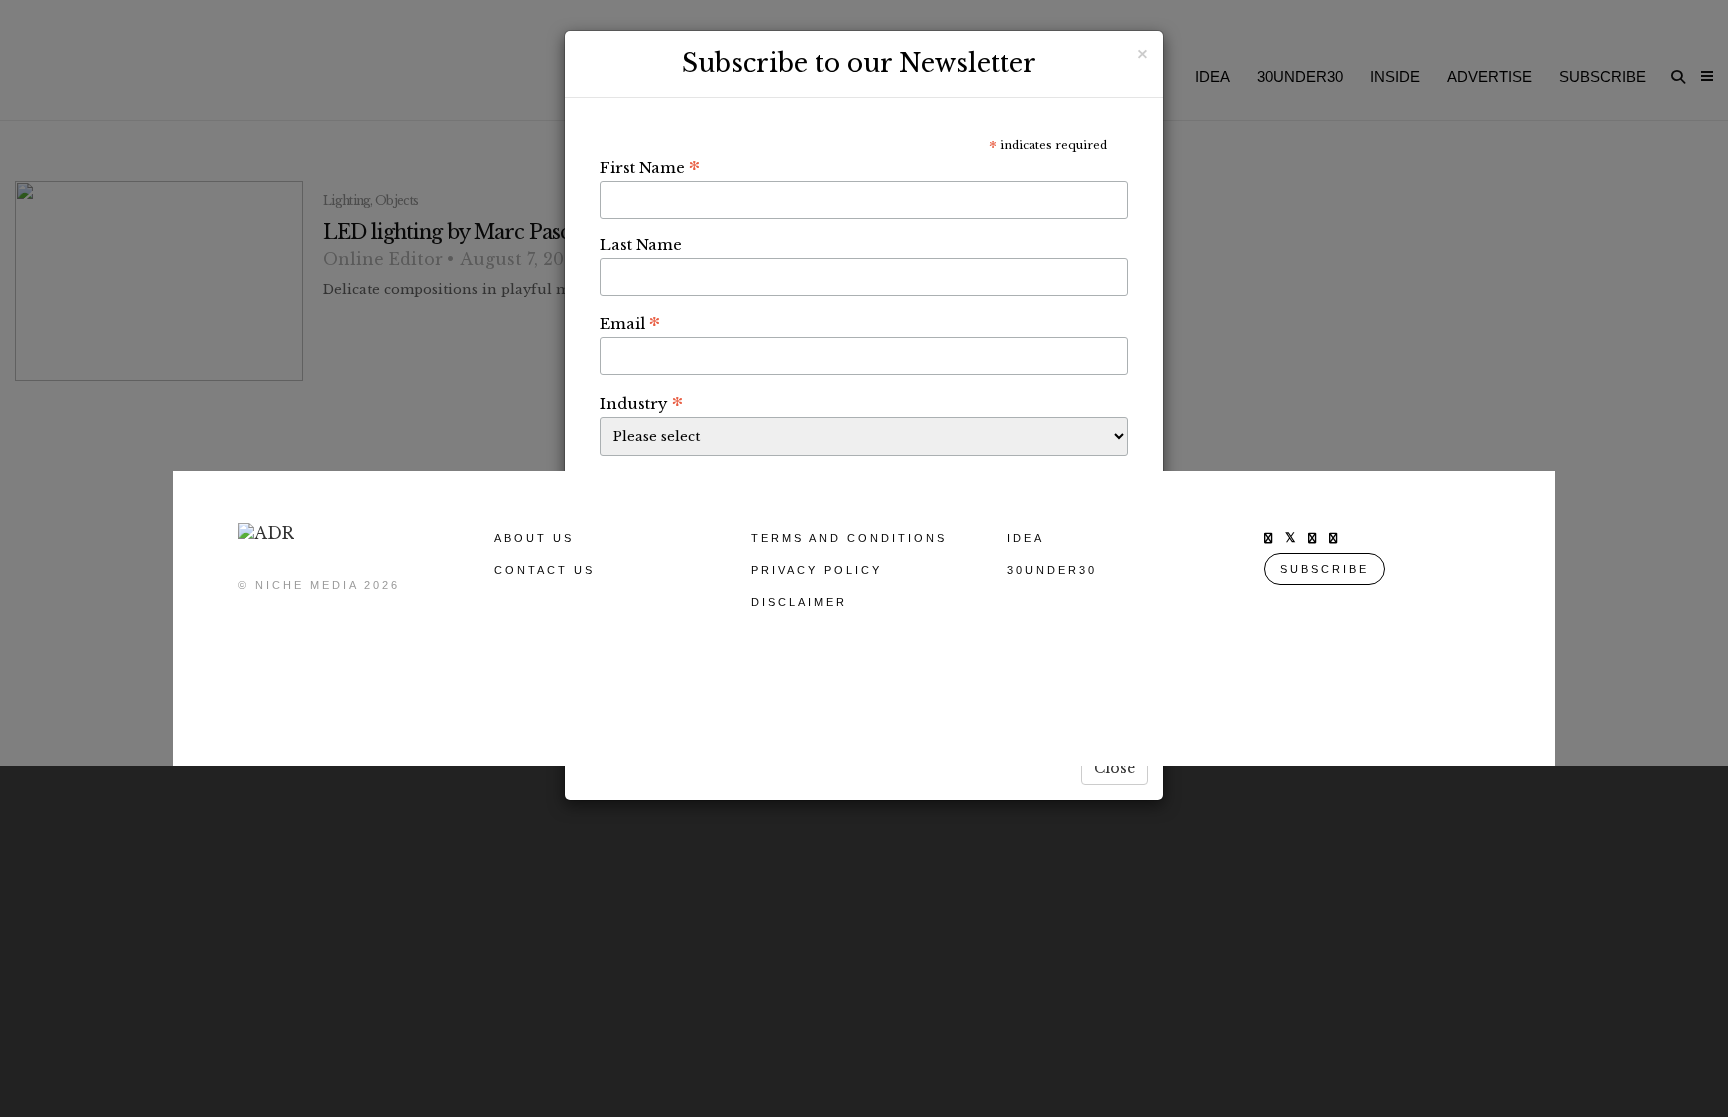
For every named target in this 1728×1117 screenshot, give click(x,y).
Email (630, 323)
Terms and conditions (849, 538)
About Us (534, 538)
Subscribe (1324, 569)
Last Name (641, 244)
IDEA (1025, 538)
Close (1114, 768)
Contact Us (544, 570)
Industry (641, 403)
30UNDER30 (1052, 570)
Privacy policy (816, 570)
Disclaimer (799, 602)
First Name (650, 167)
